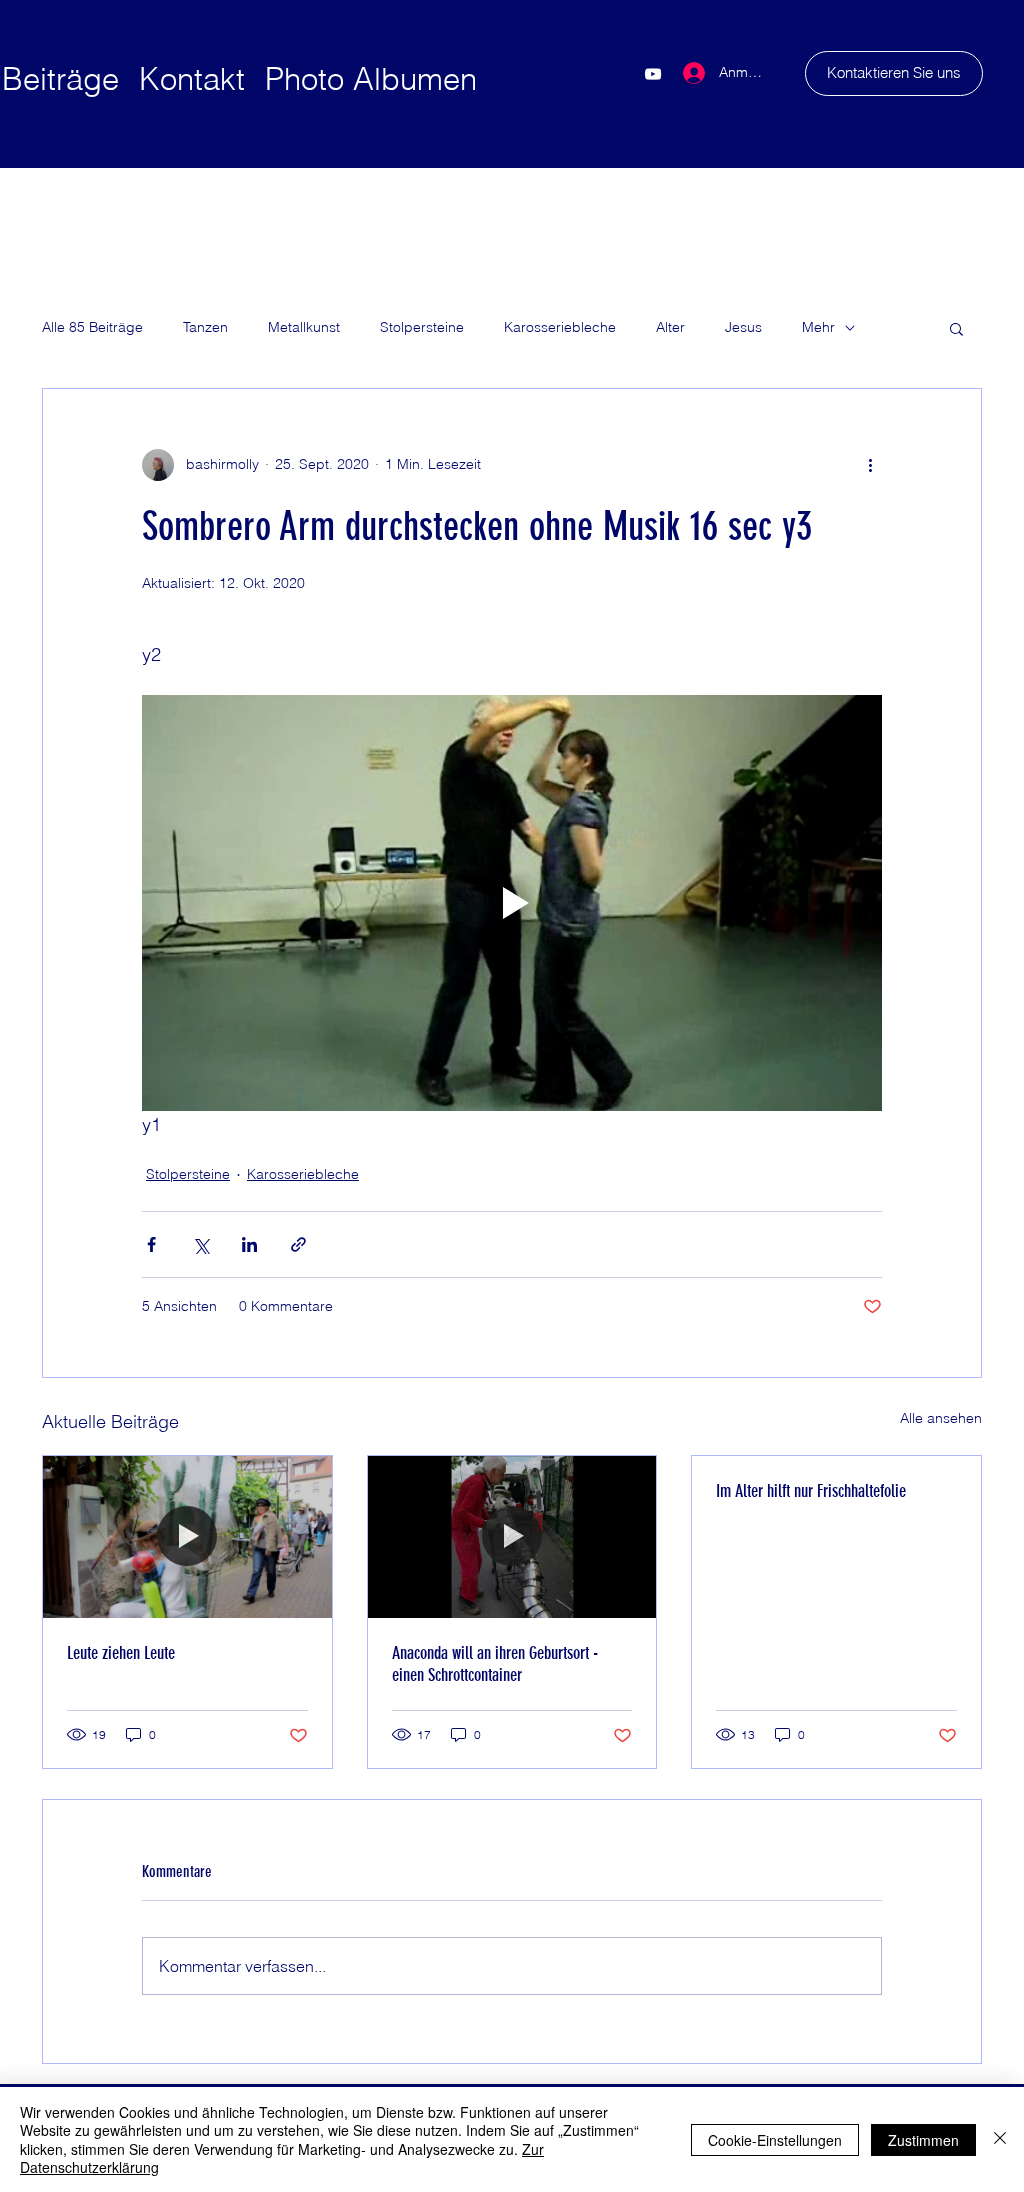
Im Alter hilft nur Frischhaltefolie (811, 1491)
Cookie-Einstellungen (775, 2140)
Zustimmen (923, 2140)
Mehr (818, 327)
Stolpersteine (422, 327)
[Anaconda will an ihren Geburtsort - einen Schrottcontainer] (512, 1537)
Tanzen (205, 327)
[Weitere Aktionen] (870, 465)
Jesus (743, 327)
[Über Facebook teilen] (151, 1244)
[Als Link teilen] (298, 1244)
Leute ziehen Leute (121, 1653)
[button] (956, 328)
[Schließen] (1000, 2139)
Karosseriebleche (560, 327)
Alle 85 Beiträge (92, 327)
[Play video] (512, 903)
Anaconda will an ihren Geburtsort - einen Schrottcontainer (495, 1664)
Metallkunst (304, 327)
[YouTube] (653, 74)
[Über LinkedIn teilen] (249, 1244)
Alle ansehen (941, 1418)
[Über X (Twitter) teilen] (200, 1244)
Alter (670, 327)
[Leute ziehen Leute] (187, 1537)
